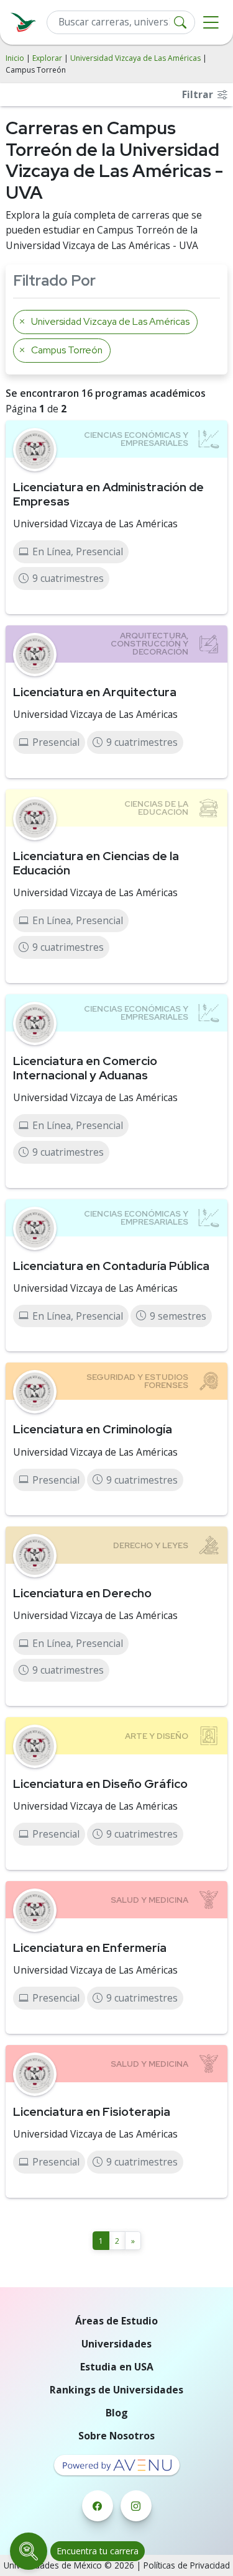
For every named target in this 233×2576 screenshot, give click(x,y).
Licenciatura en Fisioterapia (92, 2111)
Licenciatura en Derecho (82, 1593)
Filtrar (199, 94)
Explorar (47, 58)
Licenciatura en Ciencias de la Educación (96, 863)
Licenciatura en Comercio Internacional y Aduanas (85, 1068)
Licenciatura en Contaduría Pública (111, 1266)
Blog (117, 2413)
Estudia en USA (117, 2367)
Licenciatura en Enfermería (90, 1948)
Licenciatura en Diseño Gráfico (100, 1784)
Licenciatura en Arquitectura (95, 692)
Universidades (116, 2344)
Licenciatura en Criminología (93, 1429)
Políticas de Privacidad (187, 2565)
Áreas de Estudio (116, 2321)
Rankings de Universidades (116, 2390)
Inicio (15, 58)
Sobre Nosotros (116, 2436)
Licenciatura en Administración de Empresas (108, 494)
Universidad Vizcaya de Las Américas (135, 58)
